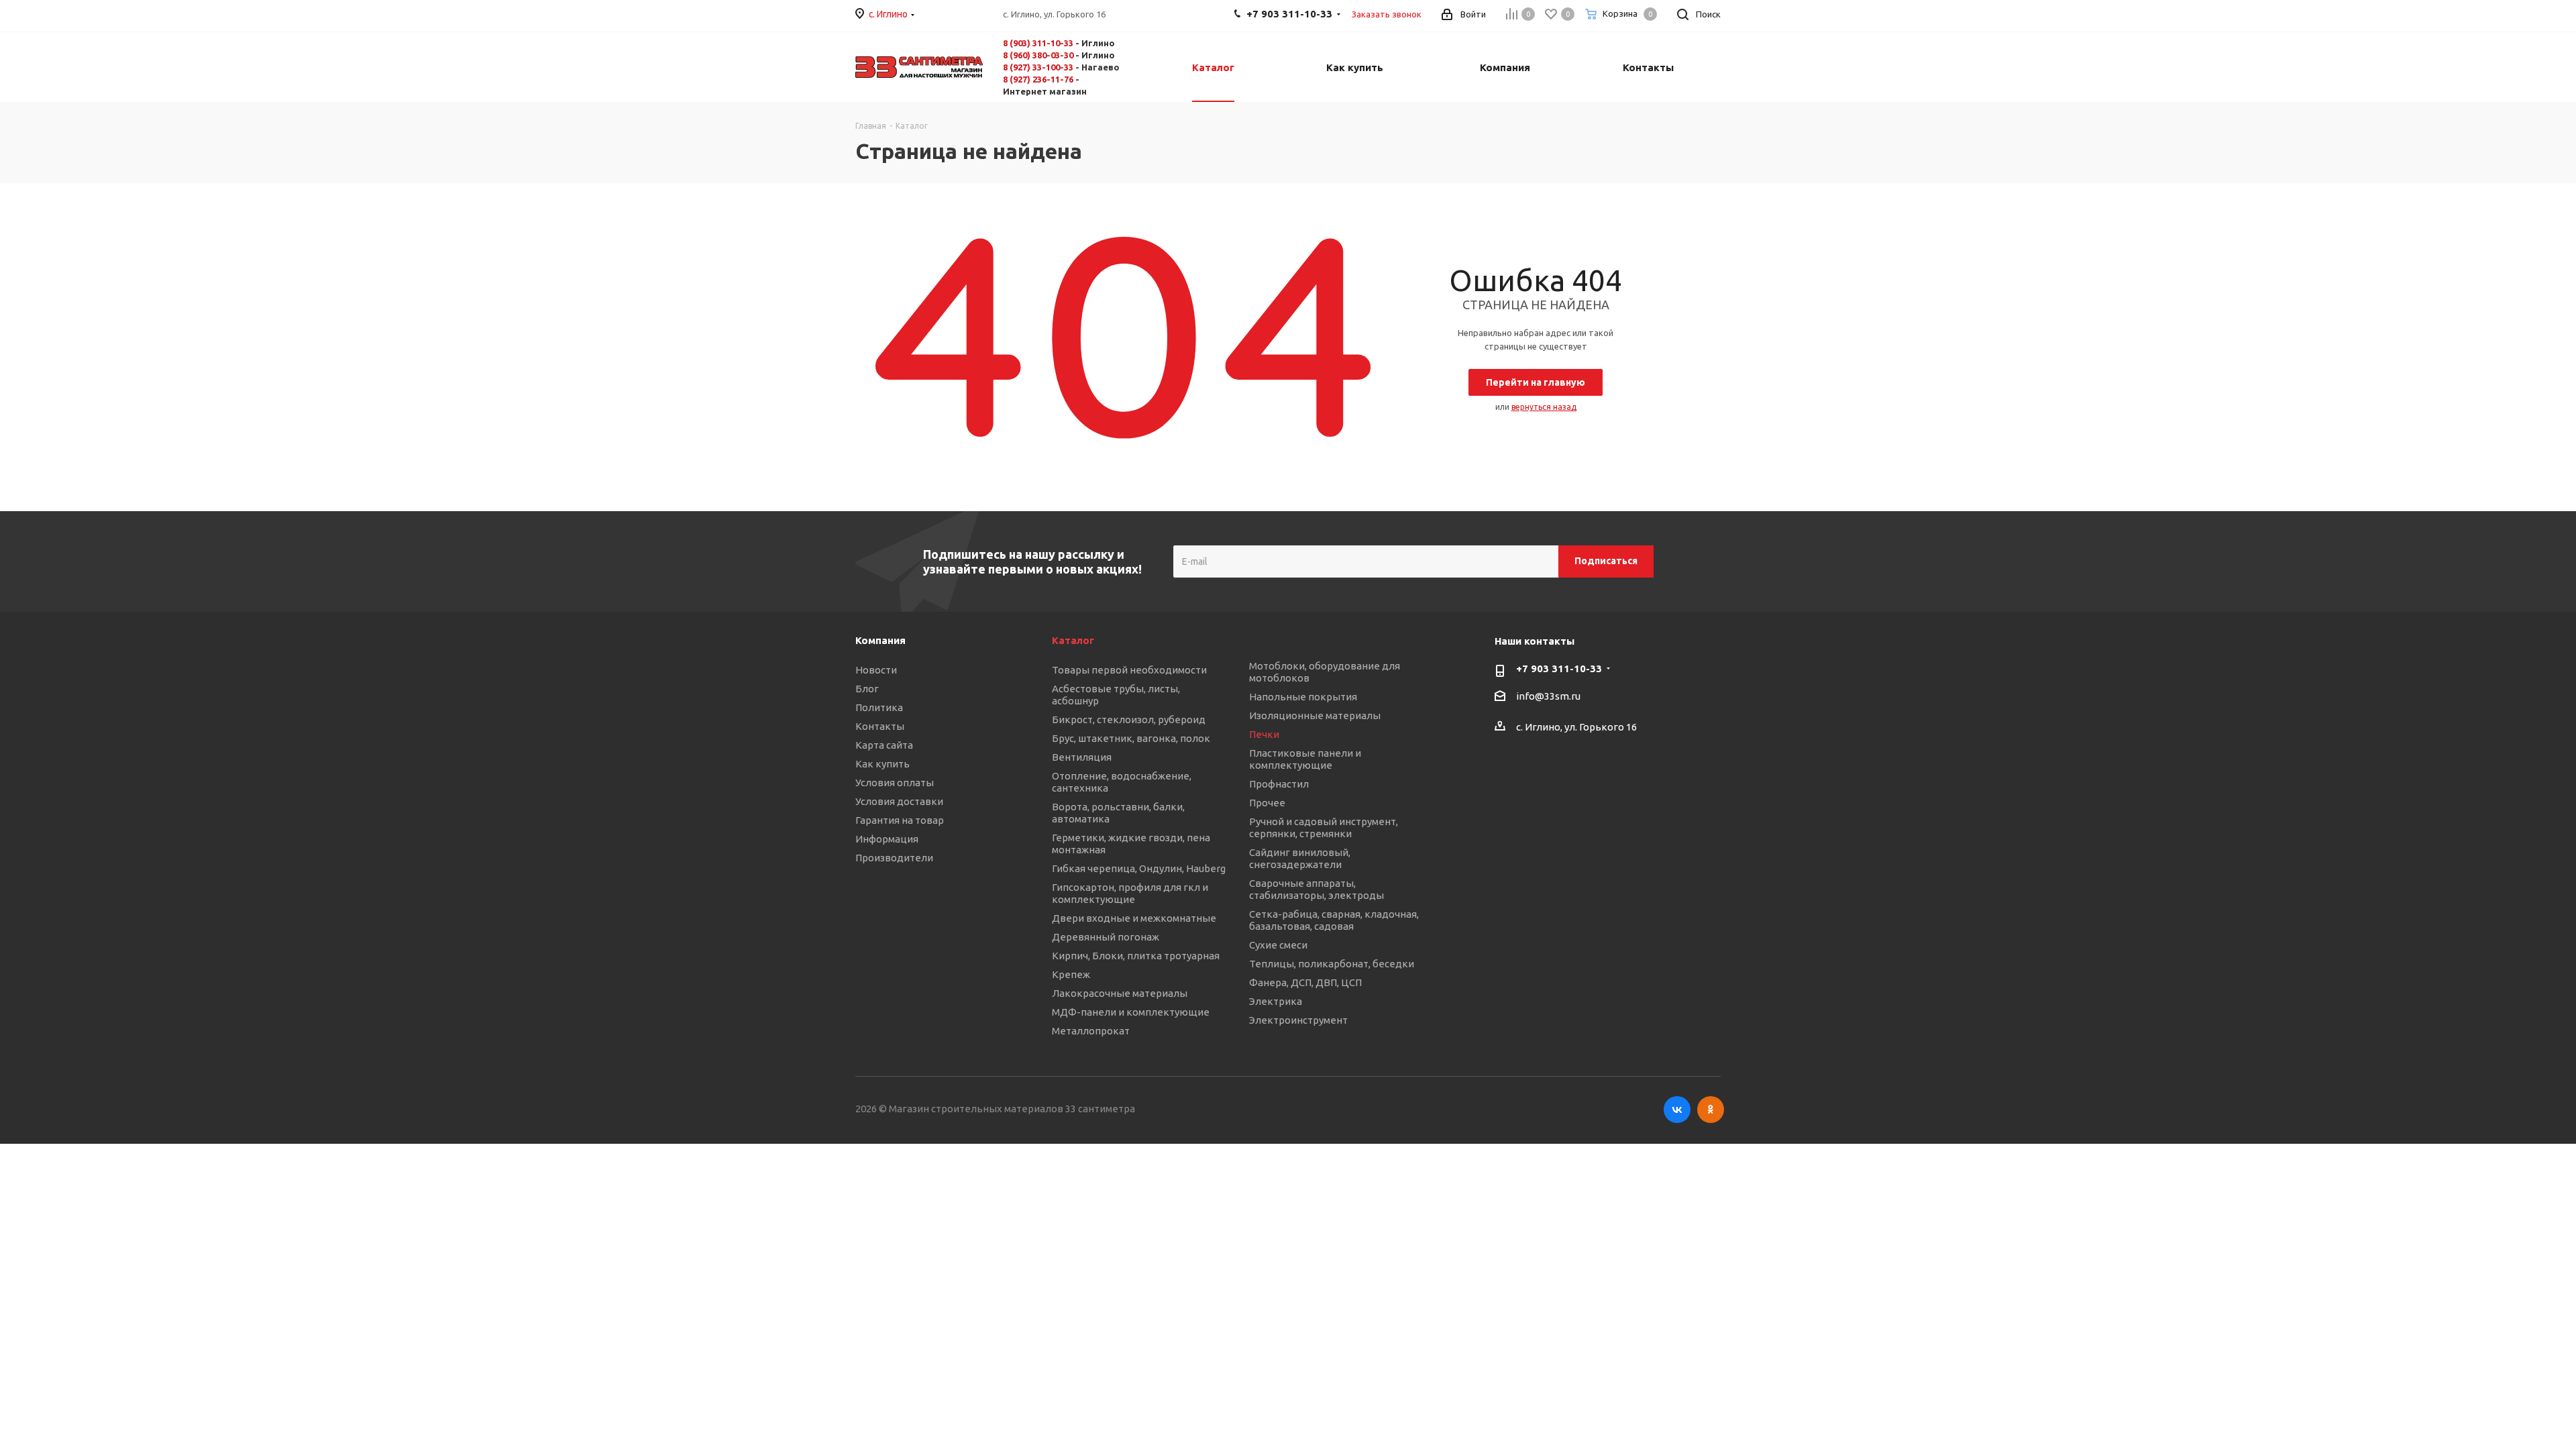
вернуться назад (1544, 407)
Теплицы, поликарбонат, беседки (1332, 964)
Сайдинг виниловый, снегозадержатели (1300, 858)
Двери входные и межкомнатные (1134, 918)
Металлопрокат (1091, 1031)
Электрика (1276, 1001)
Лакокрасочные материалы (1120, 993)
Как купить (882, 764)
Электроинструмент (1298, 1020)
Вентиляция (1082, 757)
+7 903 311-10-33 (1559, 668)
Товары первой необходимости (1129, 670)
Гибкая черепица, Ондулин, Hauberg (1139, 868)
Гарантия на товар (900, 820)
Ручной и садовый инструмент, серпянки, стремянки (1324, 827)
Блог (867, 689)
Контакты (880, 726)
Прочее (1267, 803)
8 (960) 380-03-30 (1038, 55)
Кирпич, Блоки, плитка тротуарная (1136, 956)
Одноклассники (1711, 1110)
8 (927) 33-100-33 (1038, 67)
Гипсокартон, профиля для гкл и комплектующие (1130, 893)
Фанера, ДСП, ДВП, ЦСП (1305, 982)
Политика (879, 707)
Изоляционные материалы (1315, 715)
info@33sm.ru (1548, 696)
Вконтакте (1677, 1110)
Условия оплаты (895, 783)
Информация (887, 839)
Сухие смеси (1278, 945)
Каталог (1073, 640)
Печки (1264, 734)
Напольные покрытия (1303, 697)
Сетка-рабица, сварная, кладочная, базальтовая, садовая (1334, 920)
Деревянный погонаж (1106, 937)
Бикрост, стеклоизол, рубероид (1129, 719)
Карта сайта (884, 745)
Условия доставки (899, 801)
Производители (894, 858)
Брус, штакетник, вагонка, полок (1131, 738)
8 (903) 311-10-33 (1038, 43)
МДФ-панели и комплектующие (1131, 1012)
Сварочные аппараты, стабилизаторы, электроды (1317, 889)
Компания (880, 640)
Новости (876, 670)
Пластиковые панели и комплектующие (1305, 759)
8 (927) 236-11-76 (1038, 79)
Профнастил (1279, 784)
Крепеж (1071, 974)
